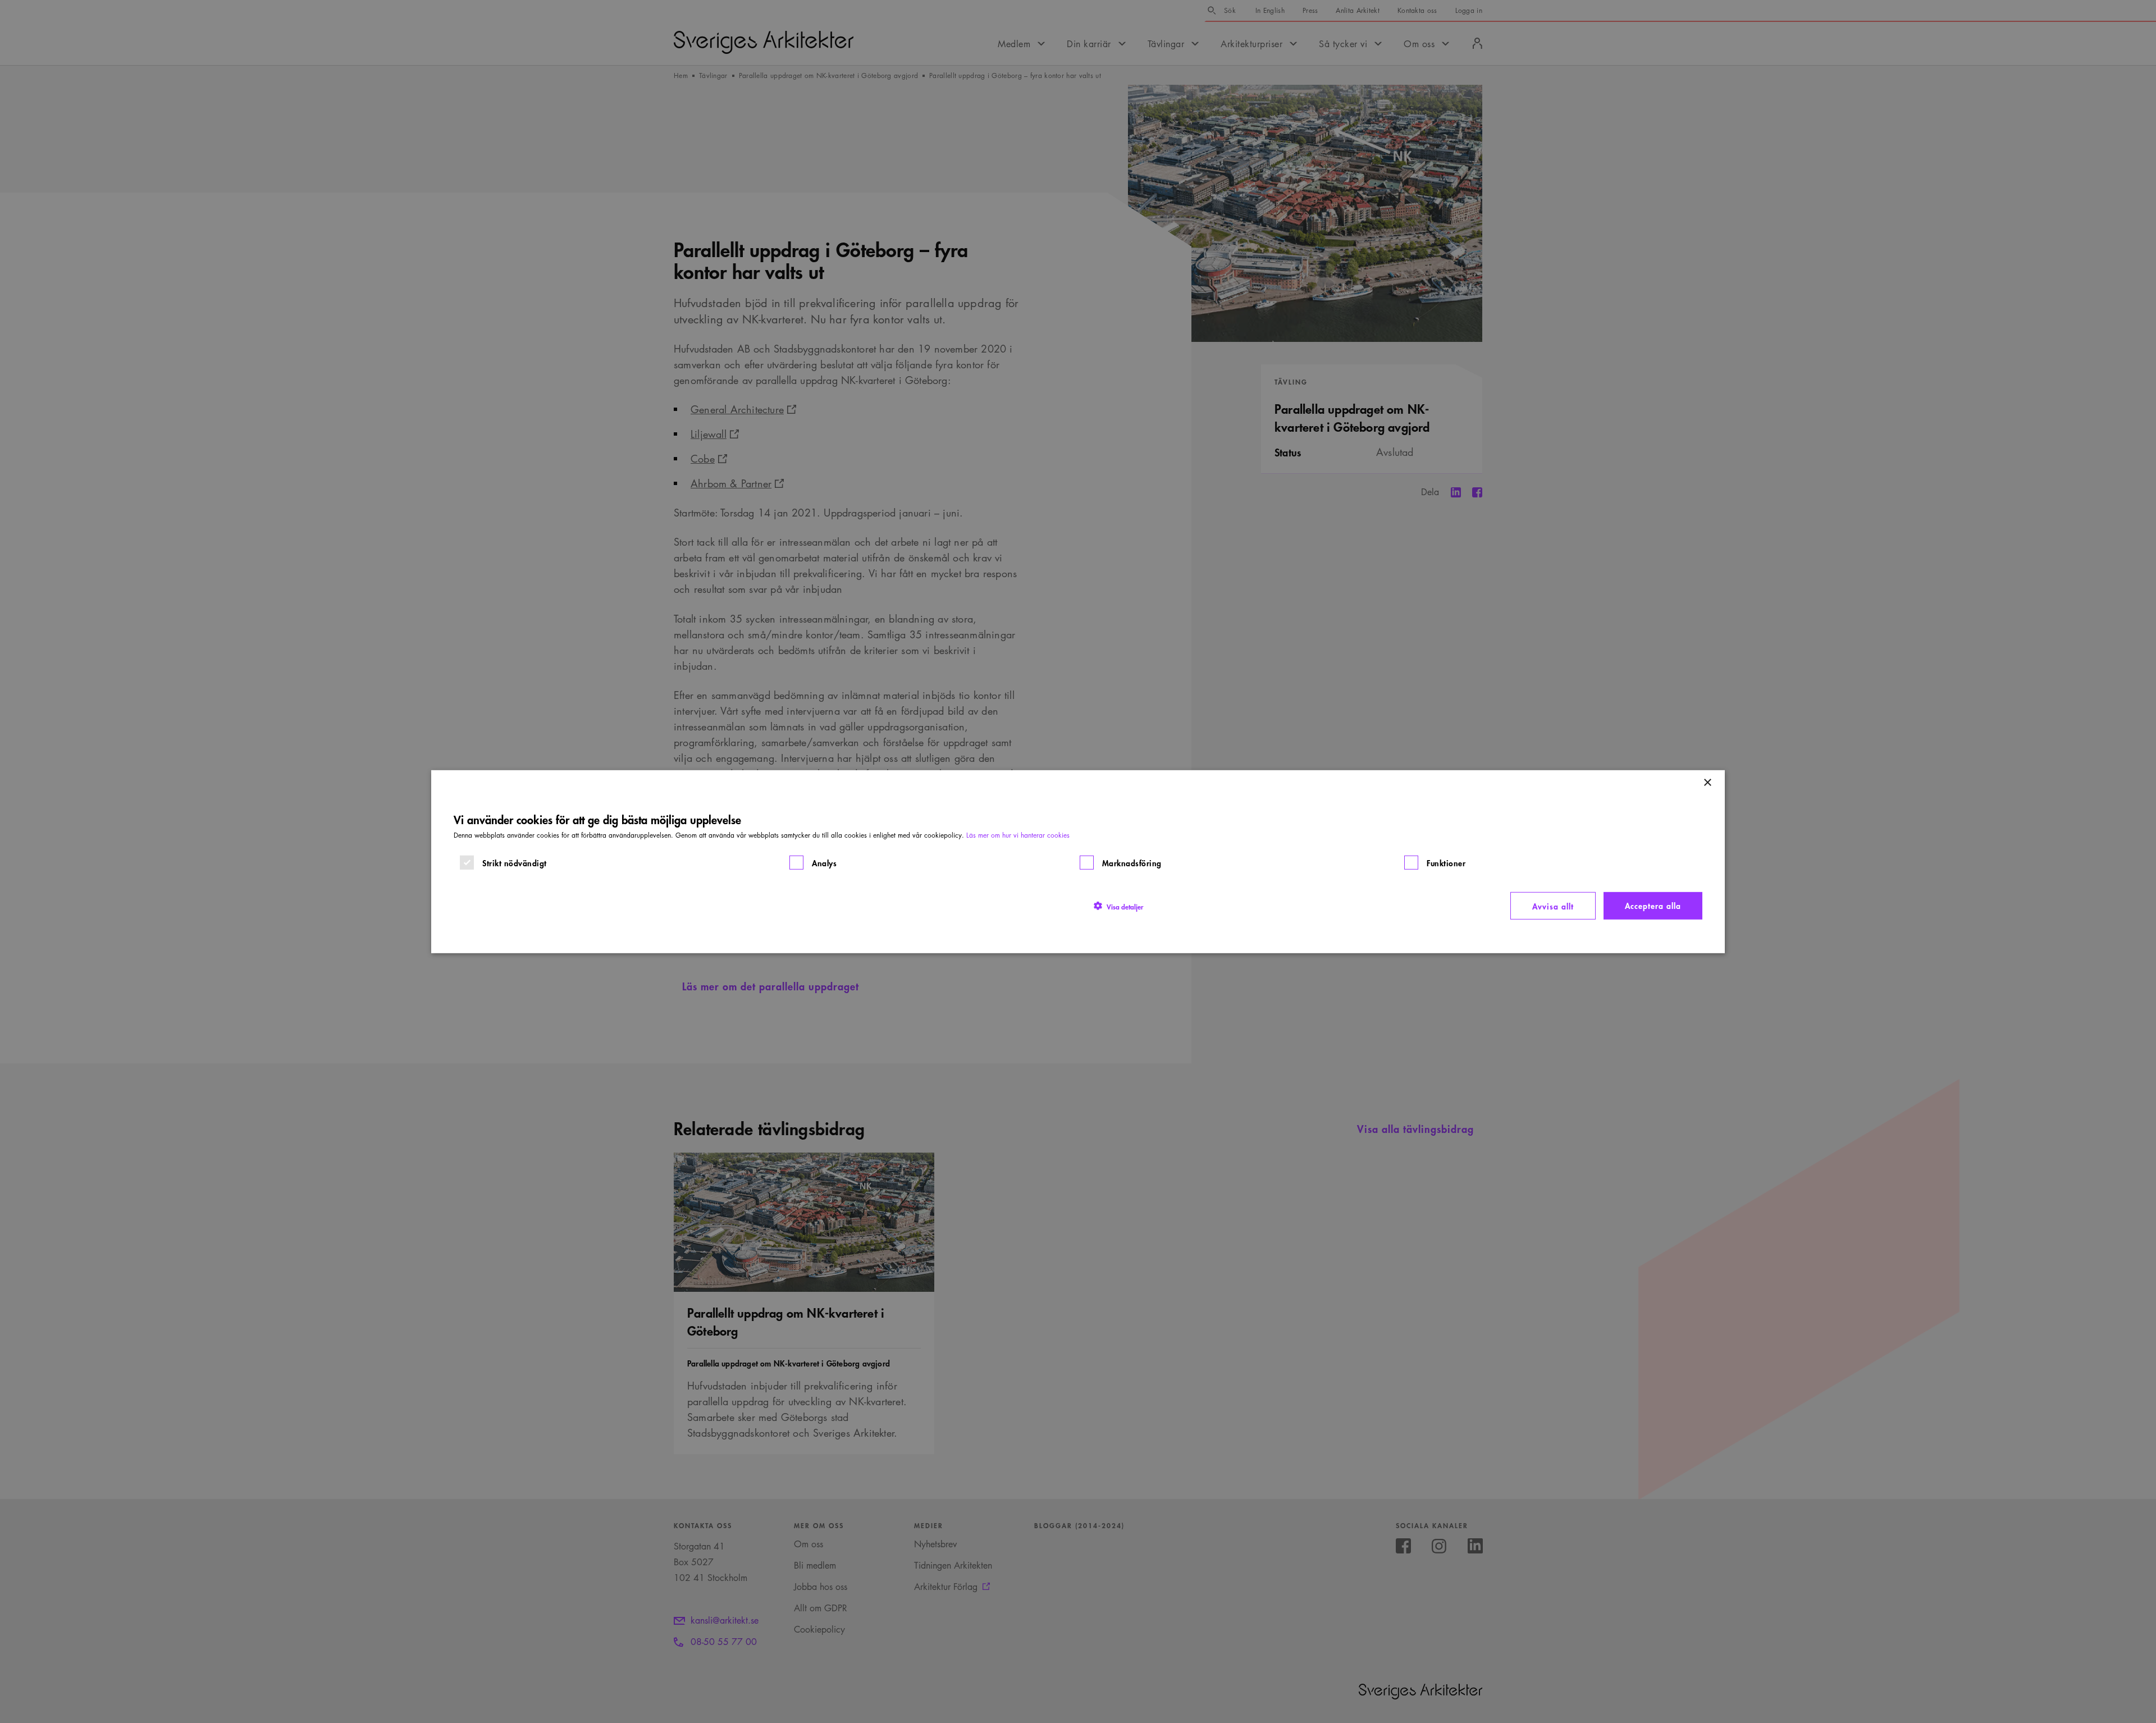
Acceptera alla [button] (1653, 905)
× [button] (1707, 782)
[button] (1118, 906)
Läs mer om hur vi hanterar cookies (1018, 835)
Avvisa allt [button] (1553, 905)
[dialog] (1078, 861)
